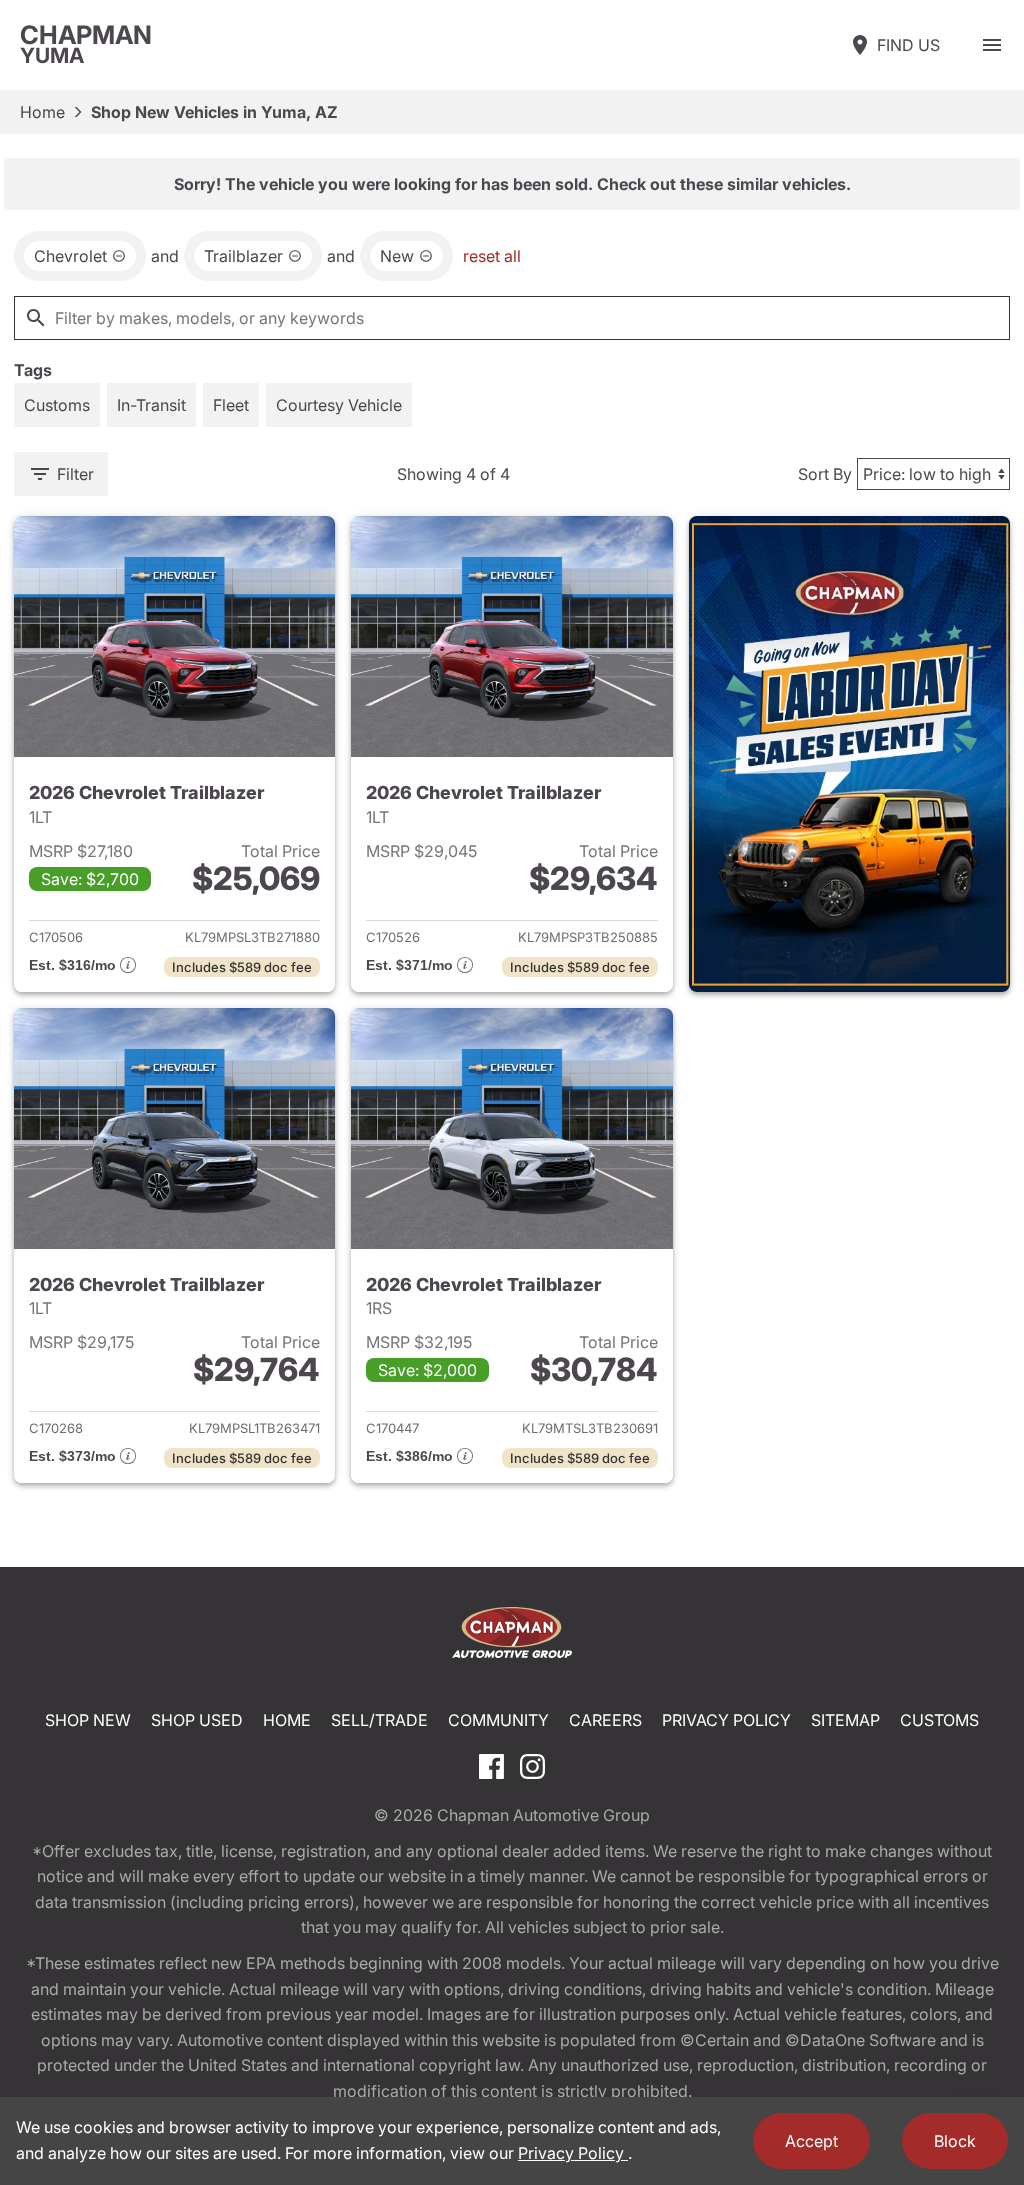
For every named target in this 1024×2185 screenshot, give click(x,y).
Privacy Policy (726, 1720)
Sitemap (845, 1720)
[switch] (992, 45)
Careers (605, 1720)
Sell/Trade (379, 1720)
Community (498, 1720)
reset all (492, 256)
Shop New (88, 1720)
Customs (939, 1720)
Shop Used (197, 1720)
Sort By (825, 474)
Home (42, 112)
